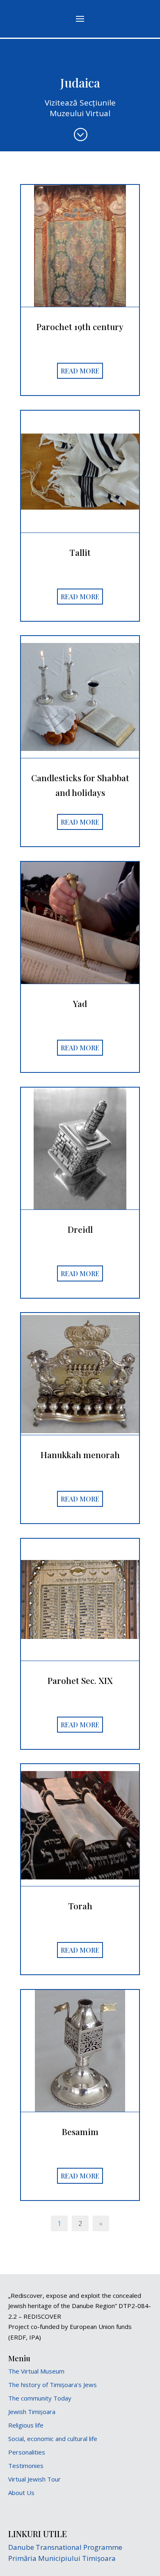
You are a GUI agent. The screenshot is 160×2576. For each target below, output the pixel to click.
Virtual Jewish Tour (34, 2479)
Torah (80, 1906)
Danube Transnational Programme (65, 2547)
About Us (21, 2493)
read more (80, 371)
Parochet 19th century (80, 326)
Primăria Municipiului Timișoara (62, 2558)
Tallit (80, 552)
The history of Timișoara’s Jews (53, 2385)
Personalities (27, 2452)
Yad (80, 1003)
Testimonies (26, 2466)
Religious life (26, 2425)
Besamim (80, 2131)
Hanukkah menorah (80, 1454)
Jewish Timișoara (32, 2412)
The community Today (40, 2398)
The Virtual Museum (36, 2371)
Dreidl (80, 1229)
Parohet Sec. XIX (80, 1680)
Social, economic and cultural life (53, 2439)
